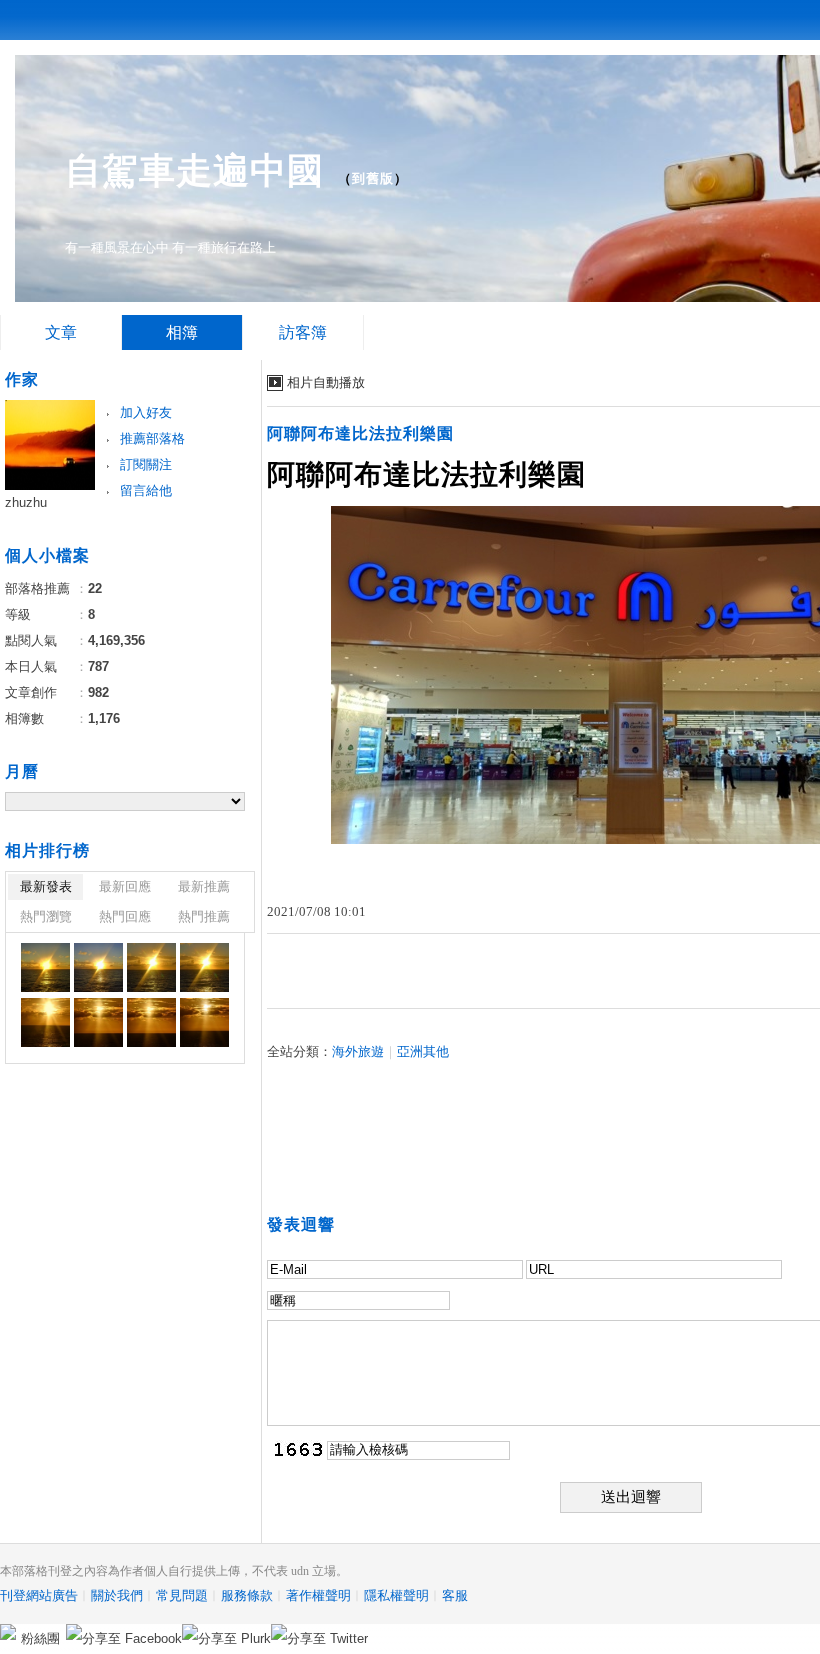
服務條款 (247, 1595)
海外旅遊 (358, 1051)
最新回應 (125, 886)
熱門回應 (125, 916)
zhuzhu (26, 502)
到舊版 (373, 178)
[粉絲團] (8, 1632)
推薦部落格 (152, 438)
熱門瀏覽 (46, 916)
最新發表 (46, 886)
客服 (455, 1595)
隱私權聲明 (396, 1595)
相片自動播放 (326, 382)
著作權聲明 (318, 1595)
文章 (61, 332)
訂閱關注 (146, 464)
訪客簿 (303, 332)
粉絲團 (40, 1638)
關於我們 (117, 1595)
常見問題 (182, 1595)
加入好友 (146, 412)
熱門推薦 (204, 916)
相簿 (182, 332)
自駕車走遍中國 (194, 170)
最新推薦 (204, 886)
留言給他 (146, 490)
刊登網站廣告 (39, 1595)
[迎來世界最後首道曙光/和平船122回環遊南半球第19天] (45, 967)
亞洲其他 (423, 1051)
